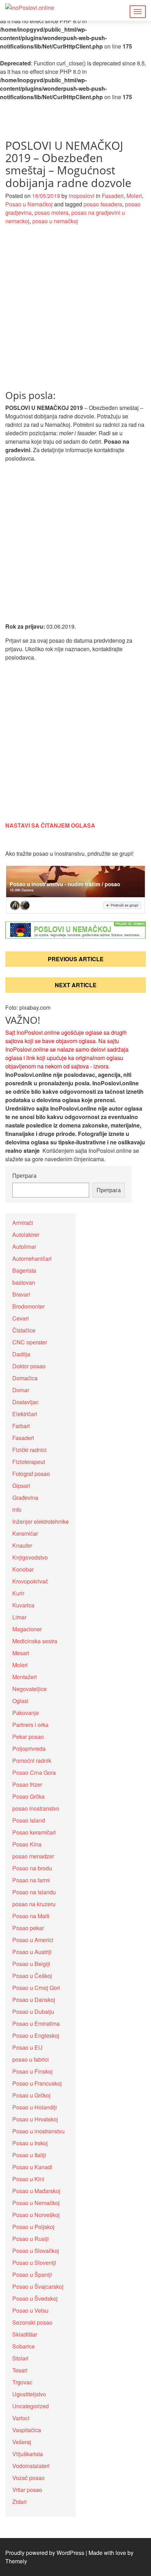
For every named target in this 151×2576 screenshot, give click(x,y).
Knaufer (22, 1545)
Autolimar (24, 1247)
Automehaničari (32, 1258)
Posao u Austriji (32, 1952)
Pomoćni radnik (32, 1761)
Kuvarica (23, 1605)
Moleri (134, 196)
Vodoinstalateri (31, 2466)
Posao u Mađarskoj (36, 2191)
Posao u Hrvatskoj (35, 2119)
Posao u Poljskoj (33, 2227)
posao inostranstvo (36, 1808)
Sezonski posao (32, 2322)
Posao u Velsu (30, 2310)
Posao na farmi (31, 1880)
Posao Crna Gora (34, 1772)
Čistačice (24, 1330)
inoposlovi (82, 196)
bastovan (24, 1282)
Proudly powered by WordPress (45, 2553)
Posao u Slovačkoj (36, 2251)
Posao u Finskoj (32, 2071)
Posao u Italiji (29, 2155)
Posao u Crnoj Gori (36, 1988)
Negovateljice (29, 1689)
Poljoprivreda (29, 1749)
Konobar (23, 1569)
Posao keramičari (34, 1832)
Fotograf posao (31, 1474)
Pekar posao (28, 1737)
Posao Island (29, 1820)
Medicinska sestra (35, 1641)
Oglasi (20, 1701)
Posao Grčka (28, 1796)
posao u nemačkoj (55, 221)
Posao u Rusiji (31, 2239)
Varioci (21, 2418)
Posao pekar (28, 1928)
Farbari (21, 1426)
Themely (16, 2561)
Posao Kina (27, 1844)
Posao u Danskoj (34, 2000)
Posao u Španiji (32, 2275)
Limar (19, 1617)
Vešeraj (22, 2442)
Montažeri (25, 1677)
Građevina (25, 1498)
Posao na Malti (31, 1916)
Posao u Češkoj (32, 1976)
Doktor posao (29, 1366)
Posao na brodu (32, 1868)
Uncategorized (31, 2406)
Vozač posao (28, 2478)
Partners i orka (30, 1725)
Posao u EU (27, 2047)
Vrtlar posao (27, 2490)
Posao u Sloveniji (34, 2263)
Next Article (76, 985)
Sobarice (24, 2346)
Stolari (20, 2358)
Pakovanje (26, 1713)
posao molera (51, 213)
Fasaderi (113, 196)
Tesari (20, 2370)
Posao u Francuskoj (37, 2083)
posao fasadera (103, 204)
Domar (21, 1390)
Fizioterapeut (29, 1462)
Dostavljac (25, 1402)
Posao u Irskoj (30, 2143)
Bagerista (24, 1270)
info (17, 1509)
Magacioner (27, 1629)
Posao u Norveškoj (36, 2215)
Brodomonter (28, 1306)
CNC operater (30, 1342)
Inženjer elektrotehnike (41, 1521)
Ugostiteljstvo (29, 2394)
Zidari (19, 2502)
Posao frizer (27, 1784)
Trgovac (22, 2382)
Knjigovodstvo (30, 1557)
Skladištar (25, 2334)
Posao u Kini (28, 2179)
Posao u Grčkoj (31, 2095)
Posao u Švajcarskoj (38, 2286)
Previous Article (76, 959)
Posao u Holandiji (35, 2107)
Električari (25, 1414)
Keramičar (25, 1533)
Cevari (21, 1318)
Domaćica (25, 1378)
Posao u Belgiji (31, 1964)
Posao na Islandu (34, 1892)
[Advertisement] (75, 311)
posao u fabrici (31, 2059)
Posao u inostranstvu (38, 2131)
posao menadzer (33, 1856)
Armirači (23, 1223)
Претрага (24, 1175)
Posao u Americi (33, 1940)
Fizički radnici (29, 1450)
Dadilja (21, 1354)
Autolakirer (26, 1235)
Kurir (18, 1593)
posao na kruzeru (34, 1904)
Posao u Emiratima (36, 2023)
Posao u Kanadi (32, 2167)
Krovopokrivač (30, 1581)
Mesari (21, 1653)
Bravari (21, 1294)
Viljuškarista (28, 2454)
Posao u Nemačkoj (29, 204)
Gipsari (21, 1486)
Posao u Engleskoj (36, 2035)
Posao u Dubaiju (33, 2012)
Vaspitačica (27, 2430)
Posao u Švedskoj (35, 2298)
